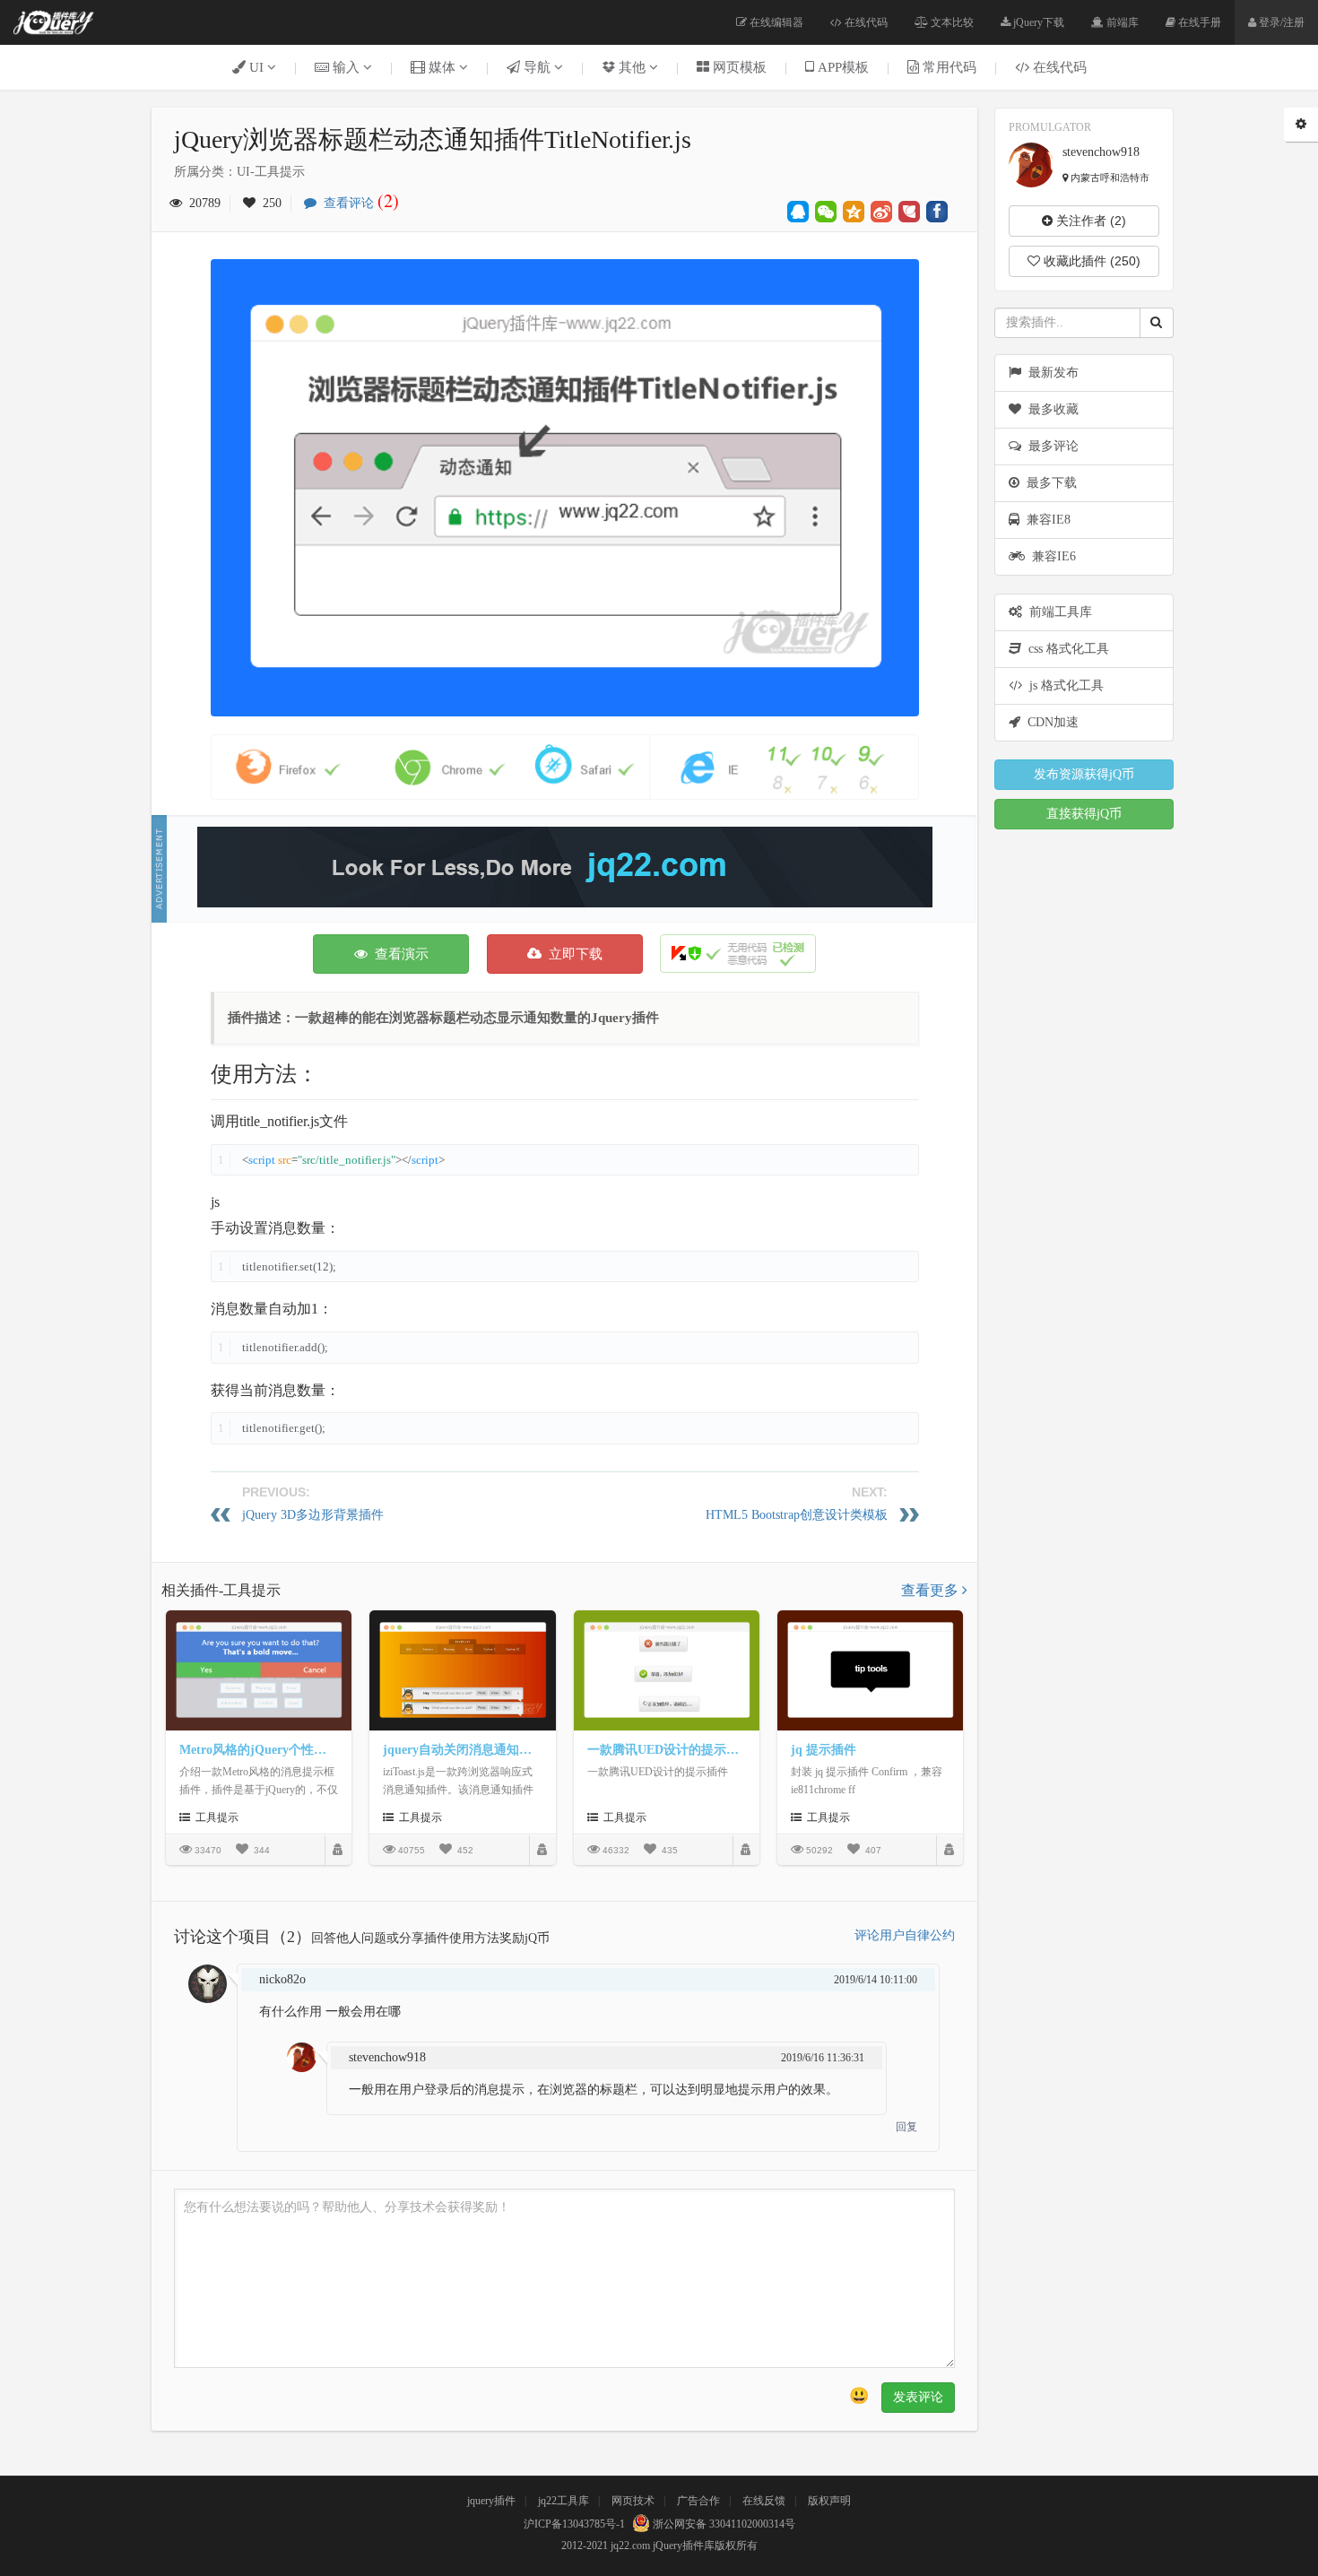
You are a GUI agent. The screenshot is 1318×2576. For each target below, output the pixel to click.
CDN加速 (1049, 722)
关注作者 (1089, 221)
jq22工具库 (564, 2501)
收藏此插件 (1090, 261)
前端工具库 (1057, 612)
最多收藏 (1050, 409)
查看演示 (398, 954)
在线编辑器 (775, 22)
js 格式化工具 (1063, 685)
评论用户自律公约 (905, 1935)
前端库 (1121, 22)
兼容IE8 (1045, 520)
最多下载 (1048, 483)
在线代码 (865, 22)
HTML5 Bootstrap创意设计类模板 (797, 1515)
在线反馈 (764, 2501)
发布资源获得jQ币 (1084, 774)
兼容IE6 (1050, 556)
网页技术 (633, 2501)
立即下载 (572, 954)
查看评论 (358, 203)
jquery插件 (491, 2501)
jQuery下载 (1037, 22)
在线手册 (1198, 22)
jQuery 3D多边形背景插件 (313, 1515)
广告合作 (698, 2501)
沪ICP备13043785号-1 (574, 2524)
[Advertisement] (565, 867)
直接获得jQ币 (1084, 814)
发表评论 (918, 2397)
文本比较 (951, 22)
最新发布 (1050, 373)
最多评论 (1050, 446)
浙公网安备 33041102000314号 (723, 2524)
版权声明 (829, 2501)
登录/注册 (1280, 22)
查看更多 (932, 1590)
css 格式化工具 (1065, 649)
